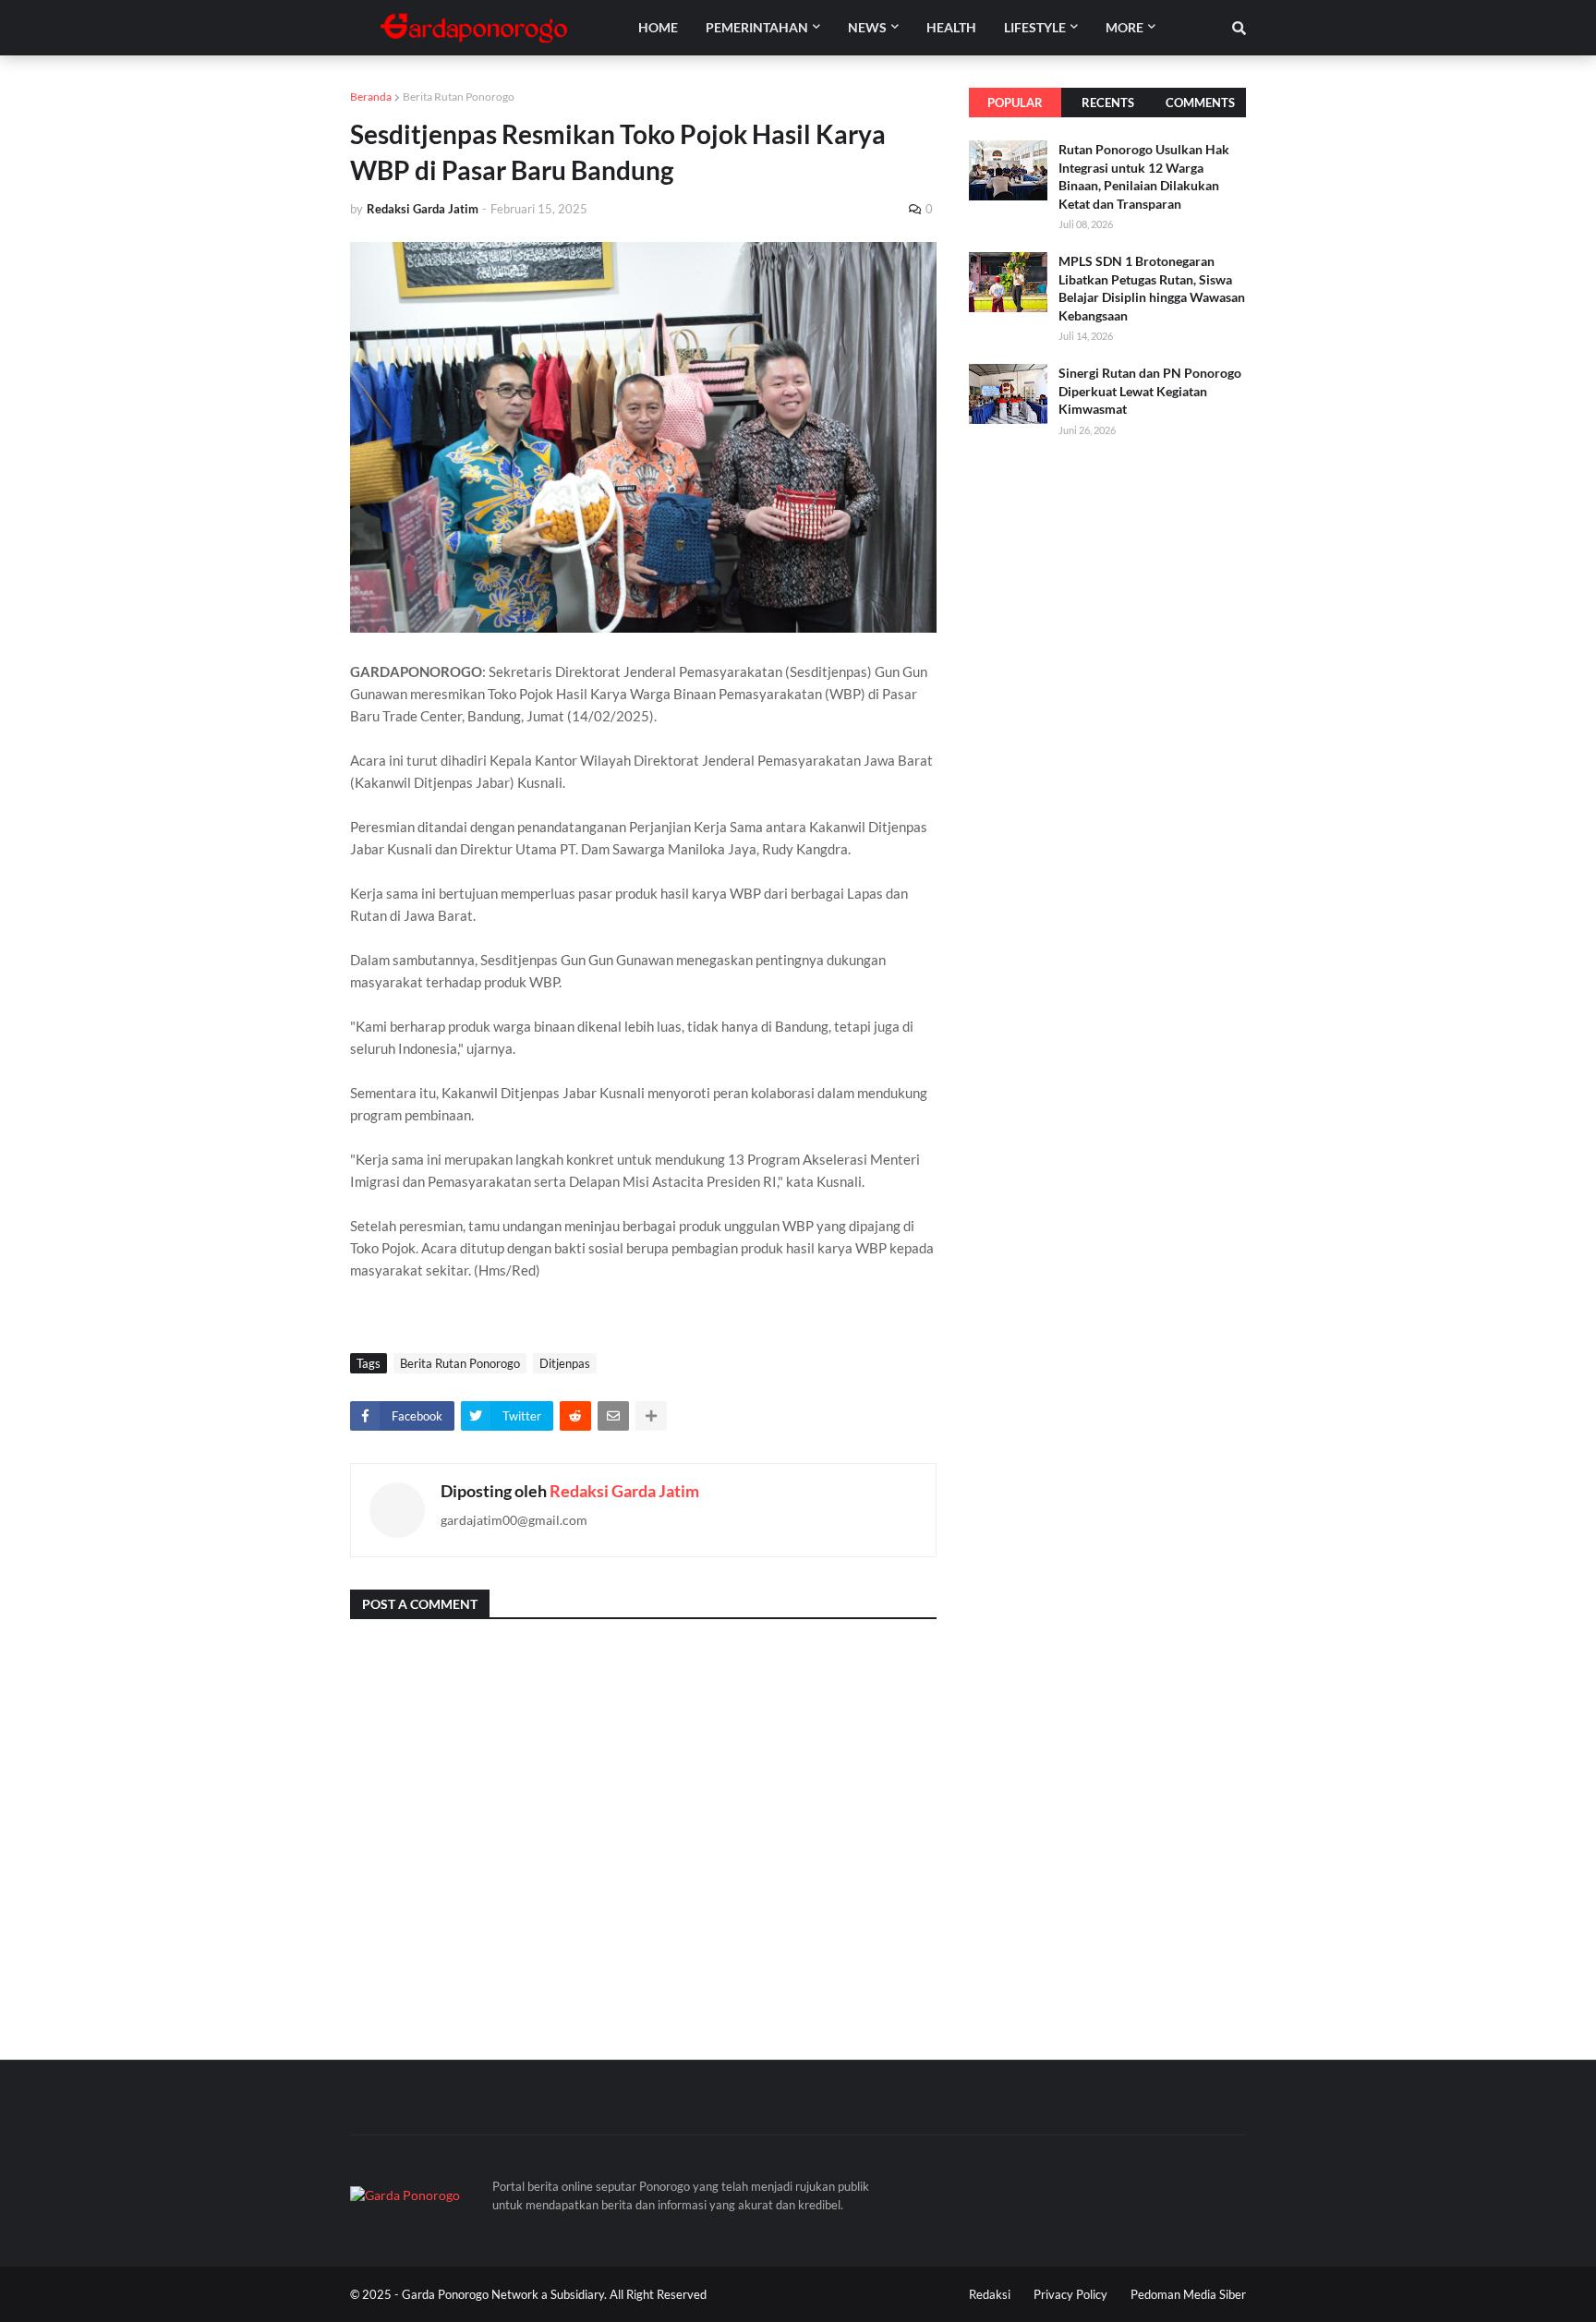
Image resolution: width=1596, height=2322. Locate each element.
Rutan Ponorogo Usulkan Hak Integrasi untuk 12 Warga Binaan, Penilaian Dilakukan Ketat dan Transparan (1144, 176)
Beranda (371, 97)
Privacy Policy (1070, 2294)
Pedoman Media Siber (1188, 2294)
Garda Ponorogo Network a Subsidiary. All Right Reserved (554, 2294)
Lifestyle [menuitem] (1035, 27)
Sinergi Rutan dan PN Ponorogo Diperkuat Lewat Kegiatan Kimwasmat (1150, 391)
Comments (1200, 103)
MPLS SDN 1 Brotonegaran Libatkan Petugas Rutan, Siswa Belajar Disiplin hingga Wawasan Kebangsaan (1152, 288)
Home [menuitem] (658, 27)
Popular (1015, 103)
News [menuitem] (867, 27)
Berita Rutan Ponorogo (459, 97)
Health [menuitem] (951, 27)
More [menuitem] (1124, 27)
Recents (1108, 103)
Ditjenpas (565, 1363)
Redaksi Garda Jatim (624, 1491)
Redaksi (990, 2294)
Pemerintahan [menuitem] (757, 27)
